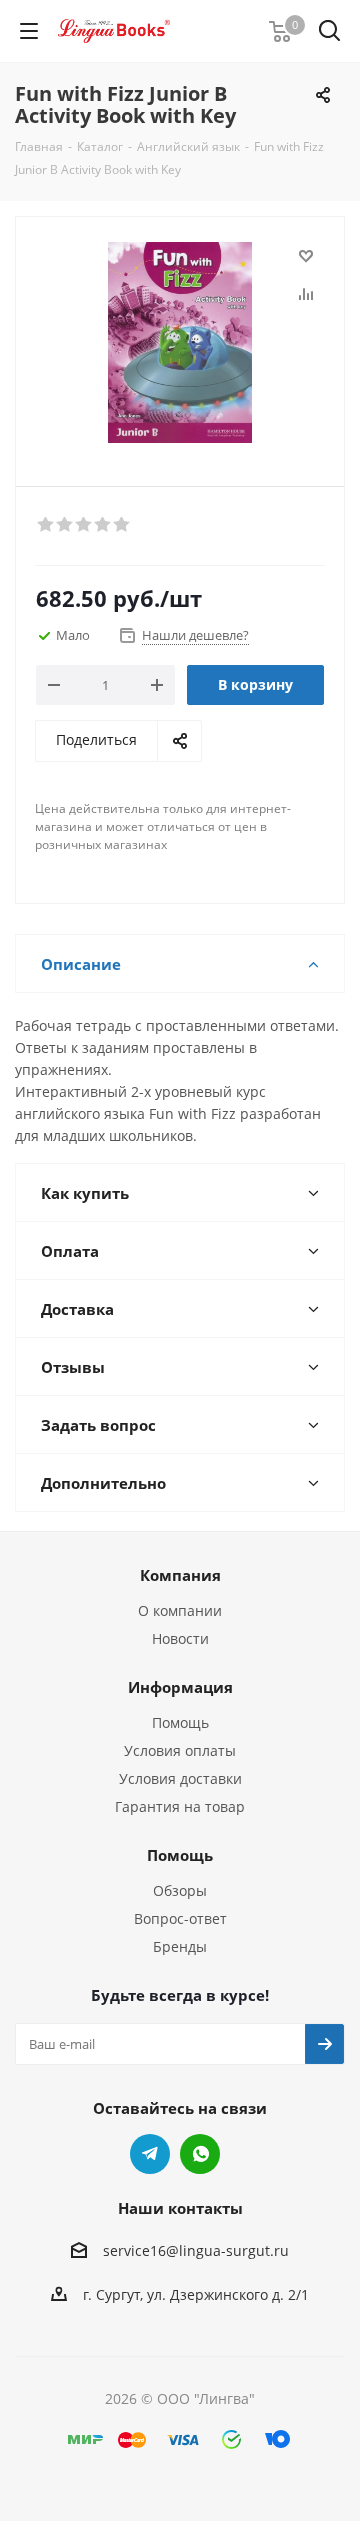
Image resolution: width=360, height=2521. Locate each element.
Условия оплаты (180, 1750)
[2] (65, 525)
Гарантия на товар (180, 1806)
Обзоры (180, 1890)
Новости (180, 1638)
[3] (84, 525)
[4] (103, 525)
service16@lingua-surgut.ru (196, 2250)
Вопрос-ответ (180, 1918)
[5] (122, 525)
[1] (46, 525)
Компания (180, 1575)
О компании (180, 1610)
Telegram (150, 2154)
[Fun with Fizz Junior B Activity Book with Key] (180, 342)
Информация (180, 1687)
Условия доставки (180, 1778)
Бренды (180, 1946)
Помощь (180, 1722)
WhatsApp (200, 2154)
